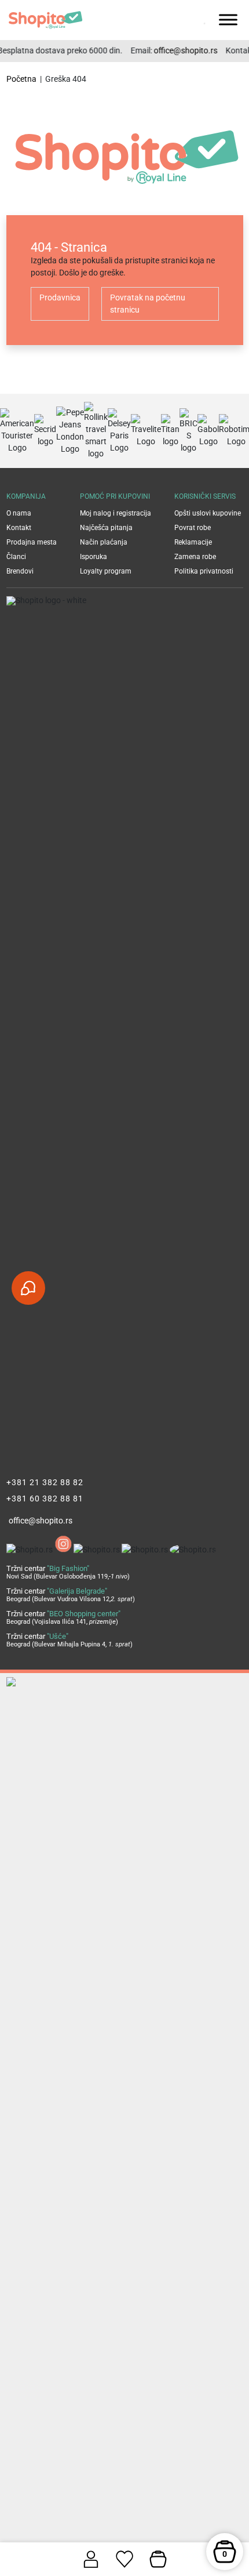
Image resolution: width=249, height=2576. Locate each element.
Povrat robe (193, 528)
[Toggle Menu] (228, 19)
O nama (19, 513)
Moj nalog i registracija (116, 513)
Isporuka (94, 557)
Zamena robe (195, 557)
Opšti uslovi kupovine (208, 513)
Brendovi (20, 571)
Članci (16, 557)
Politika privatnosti (204, 571)
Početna (21, 79)
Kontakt (19, 528)
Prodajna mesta (32, 542)
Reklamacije (193, 542)
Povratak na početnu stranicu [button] (148, 304)
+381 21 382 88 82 (45, 1482)
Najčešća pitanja (106, 528)
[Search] (187, 20)
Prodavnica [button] (60, 297)
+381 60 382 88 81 (45, 1499)
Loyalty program (106, 571)
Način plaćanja (104, 542)
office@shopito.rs (181, 50)
